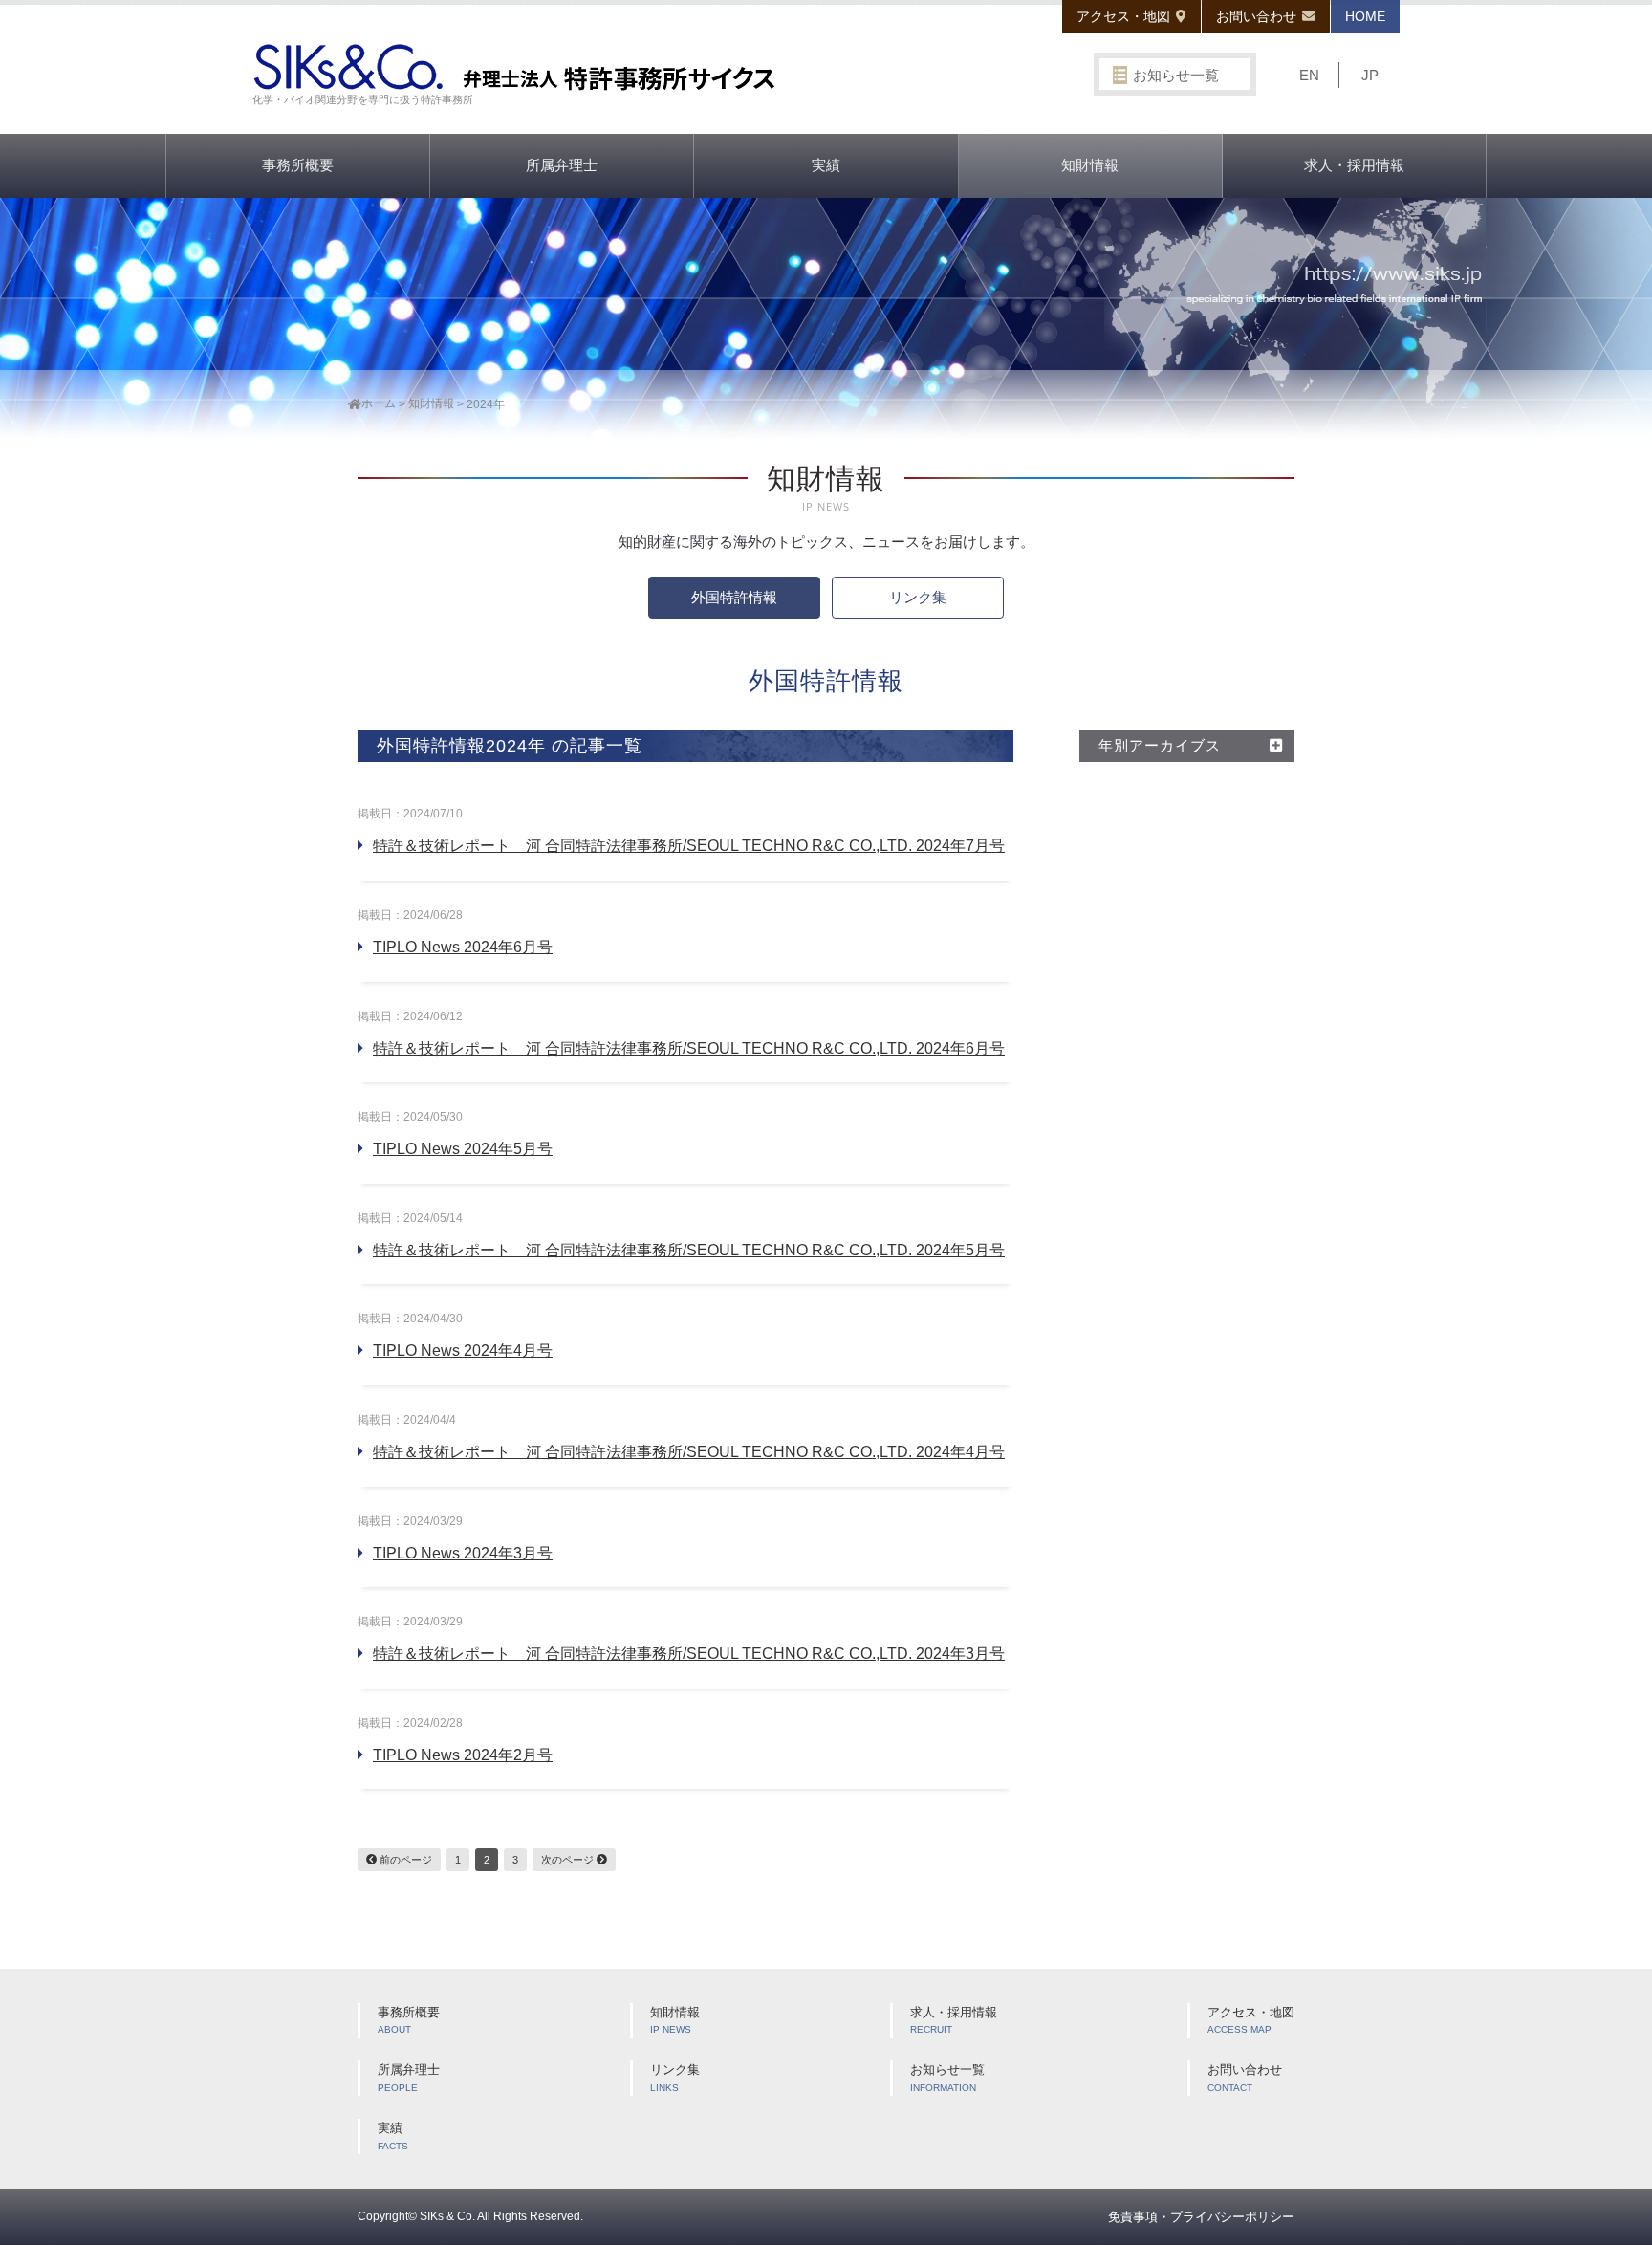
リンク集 (918, 597)
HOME (1365, 16)
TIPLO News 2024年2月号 (463, 1755)
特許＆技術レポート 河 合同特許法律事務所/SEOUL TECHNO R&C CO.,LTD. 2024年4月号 (689, 1452)
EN (1309, 75)
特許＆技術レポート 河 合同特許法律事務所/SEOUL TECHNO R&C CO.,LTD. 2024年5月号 (689, 1250)
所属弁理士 (562, 165)
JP (1370, 75)
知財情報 (1090, 165)
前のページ (404, 1860)
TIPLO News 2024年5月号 (463, 1149)
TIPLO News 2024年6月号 (463, 947)
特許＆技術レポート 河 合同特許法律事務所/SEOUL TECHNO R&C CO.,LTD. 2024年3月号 (689, 1654)
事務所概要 (298, 165)
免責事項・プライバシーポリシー (1201, 2217)
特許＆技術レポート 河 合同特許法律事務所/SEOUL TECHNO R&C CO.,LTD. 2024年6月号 (689, 1048)
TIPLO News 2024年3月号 (463, 1553)
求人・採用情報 (1354, 165)
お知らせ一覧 (1176, 75)
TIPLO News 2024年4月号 (463, 1351)
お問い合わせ (1256, 16)
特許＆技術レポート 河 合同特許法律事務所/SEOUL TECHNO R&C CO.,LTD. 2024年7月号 (689, 846)
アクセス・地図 (1123, 16)
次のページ (569, 1860)
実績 (826, 165)
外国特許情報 (734, 597)
